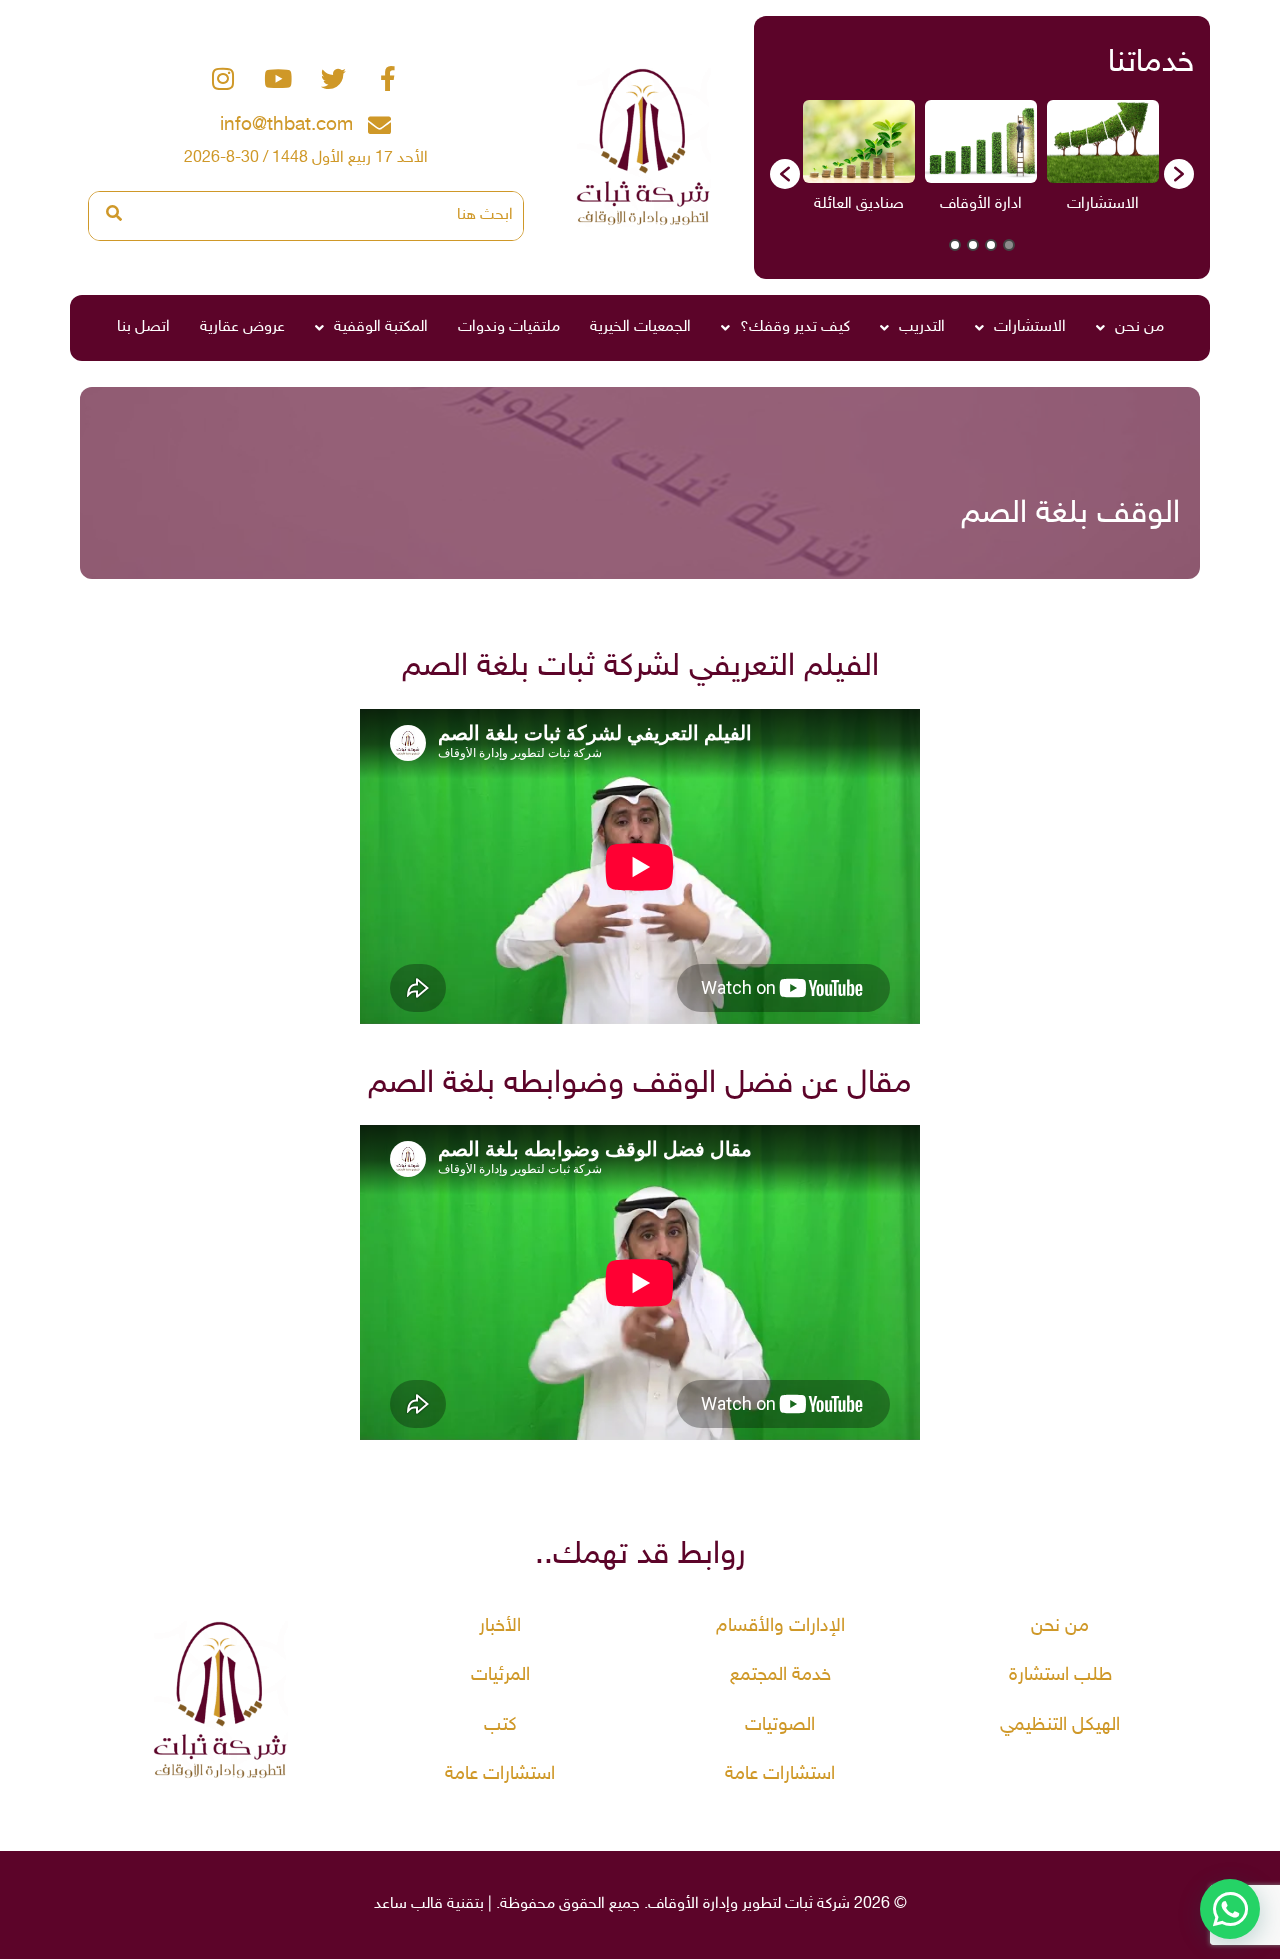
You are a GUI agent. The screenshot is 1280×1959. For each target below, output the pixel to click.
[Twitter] (333, 79)
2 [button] (991, 245)
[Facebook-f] (388, 79)
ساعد (390, 1904)
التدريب (922, 327)
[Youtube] (278, 79)
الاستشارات (1030, 327)
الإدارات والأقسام (780, 1626)
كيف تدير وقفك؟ (795, 327)
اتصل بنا (143, 327)
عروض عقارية (242, 327)
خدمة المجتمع (780, 1675)
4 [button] (955, 245)
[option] (1103, 163)
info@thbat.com (286, 125)
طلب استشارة (1060, 1675)
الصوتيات (780, 1725)
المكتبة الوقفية (381, 327)
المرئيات (500, 1675)
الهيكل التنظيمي (1060, 1725)
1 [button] (1009, 245)
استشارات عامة (780, 1774)
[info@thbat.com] (379, 125)
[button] (785, 174)
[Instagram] (223, 79)
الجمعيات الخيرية (640, 327)
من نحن (1139, 327)
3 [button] (973, 245)
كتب (500, 1725)
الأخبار (500, 1626)
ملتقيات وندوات (509, 327)
